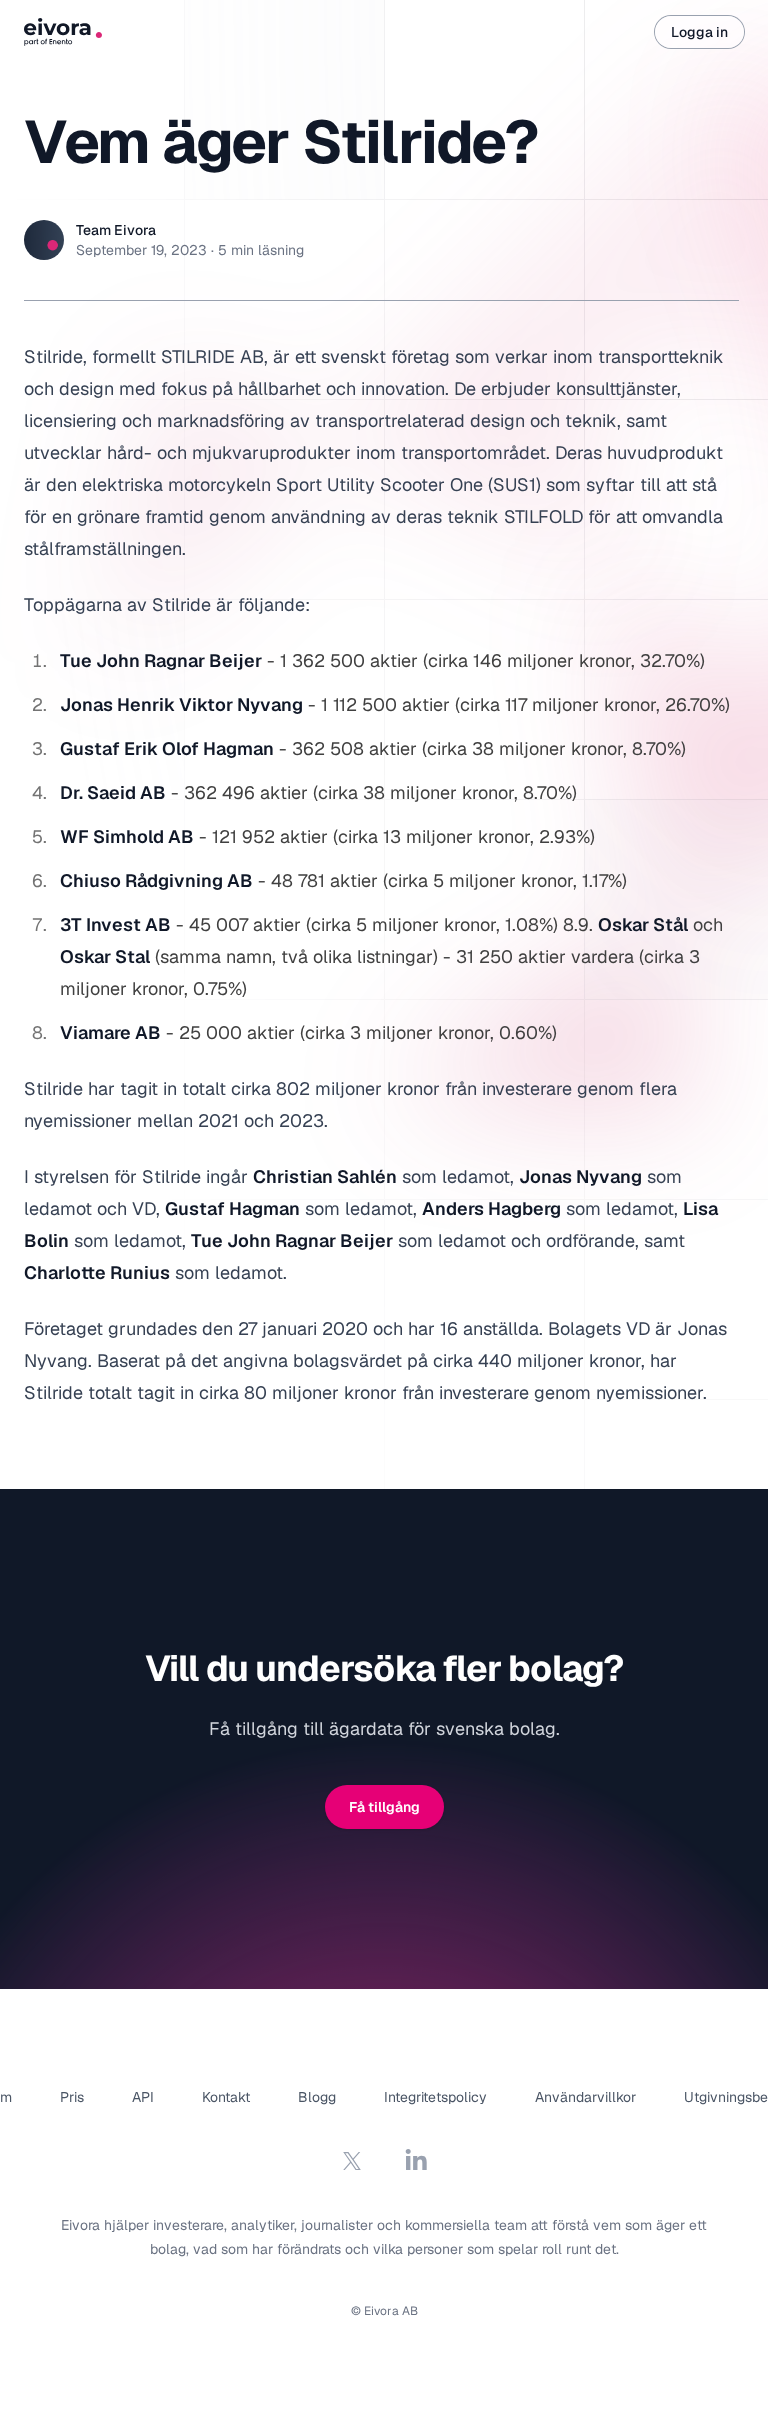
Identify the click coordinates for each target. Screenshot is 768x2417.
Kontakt (226, 2097)
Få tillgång (384, 1807)
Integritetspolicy (435, 2097)
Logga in (699, 32)
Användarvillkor (585, 2097)
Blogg (317, 2097)
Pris (72, 2097)
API (143, 2097)
